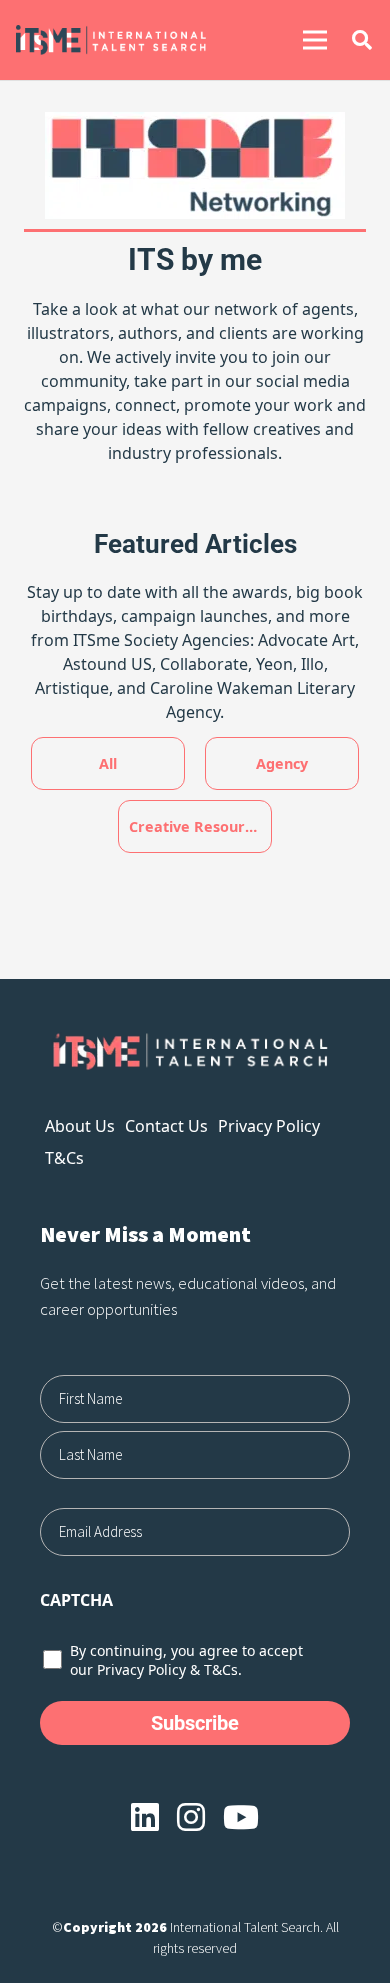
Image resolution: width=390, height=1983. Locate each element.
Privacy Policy (269, 1126)
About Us (80, 1126)
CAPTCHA (76, 1600)
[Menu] (315, 40)
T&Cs (64, 1158)
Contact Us (166, 1126)
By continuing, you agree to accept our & (186, 1660)
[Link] (132, 40)
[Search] (362, 40)
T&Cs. (223, 1669)
